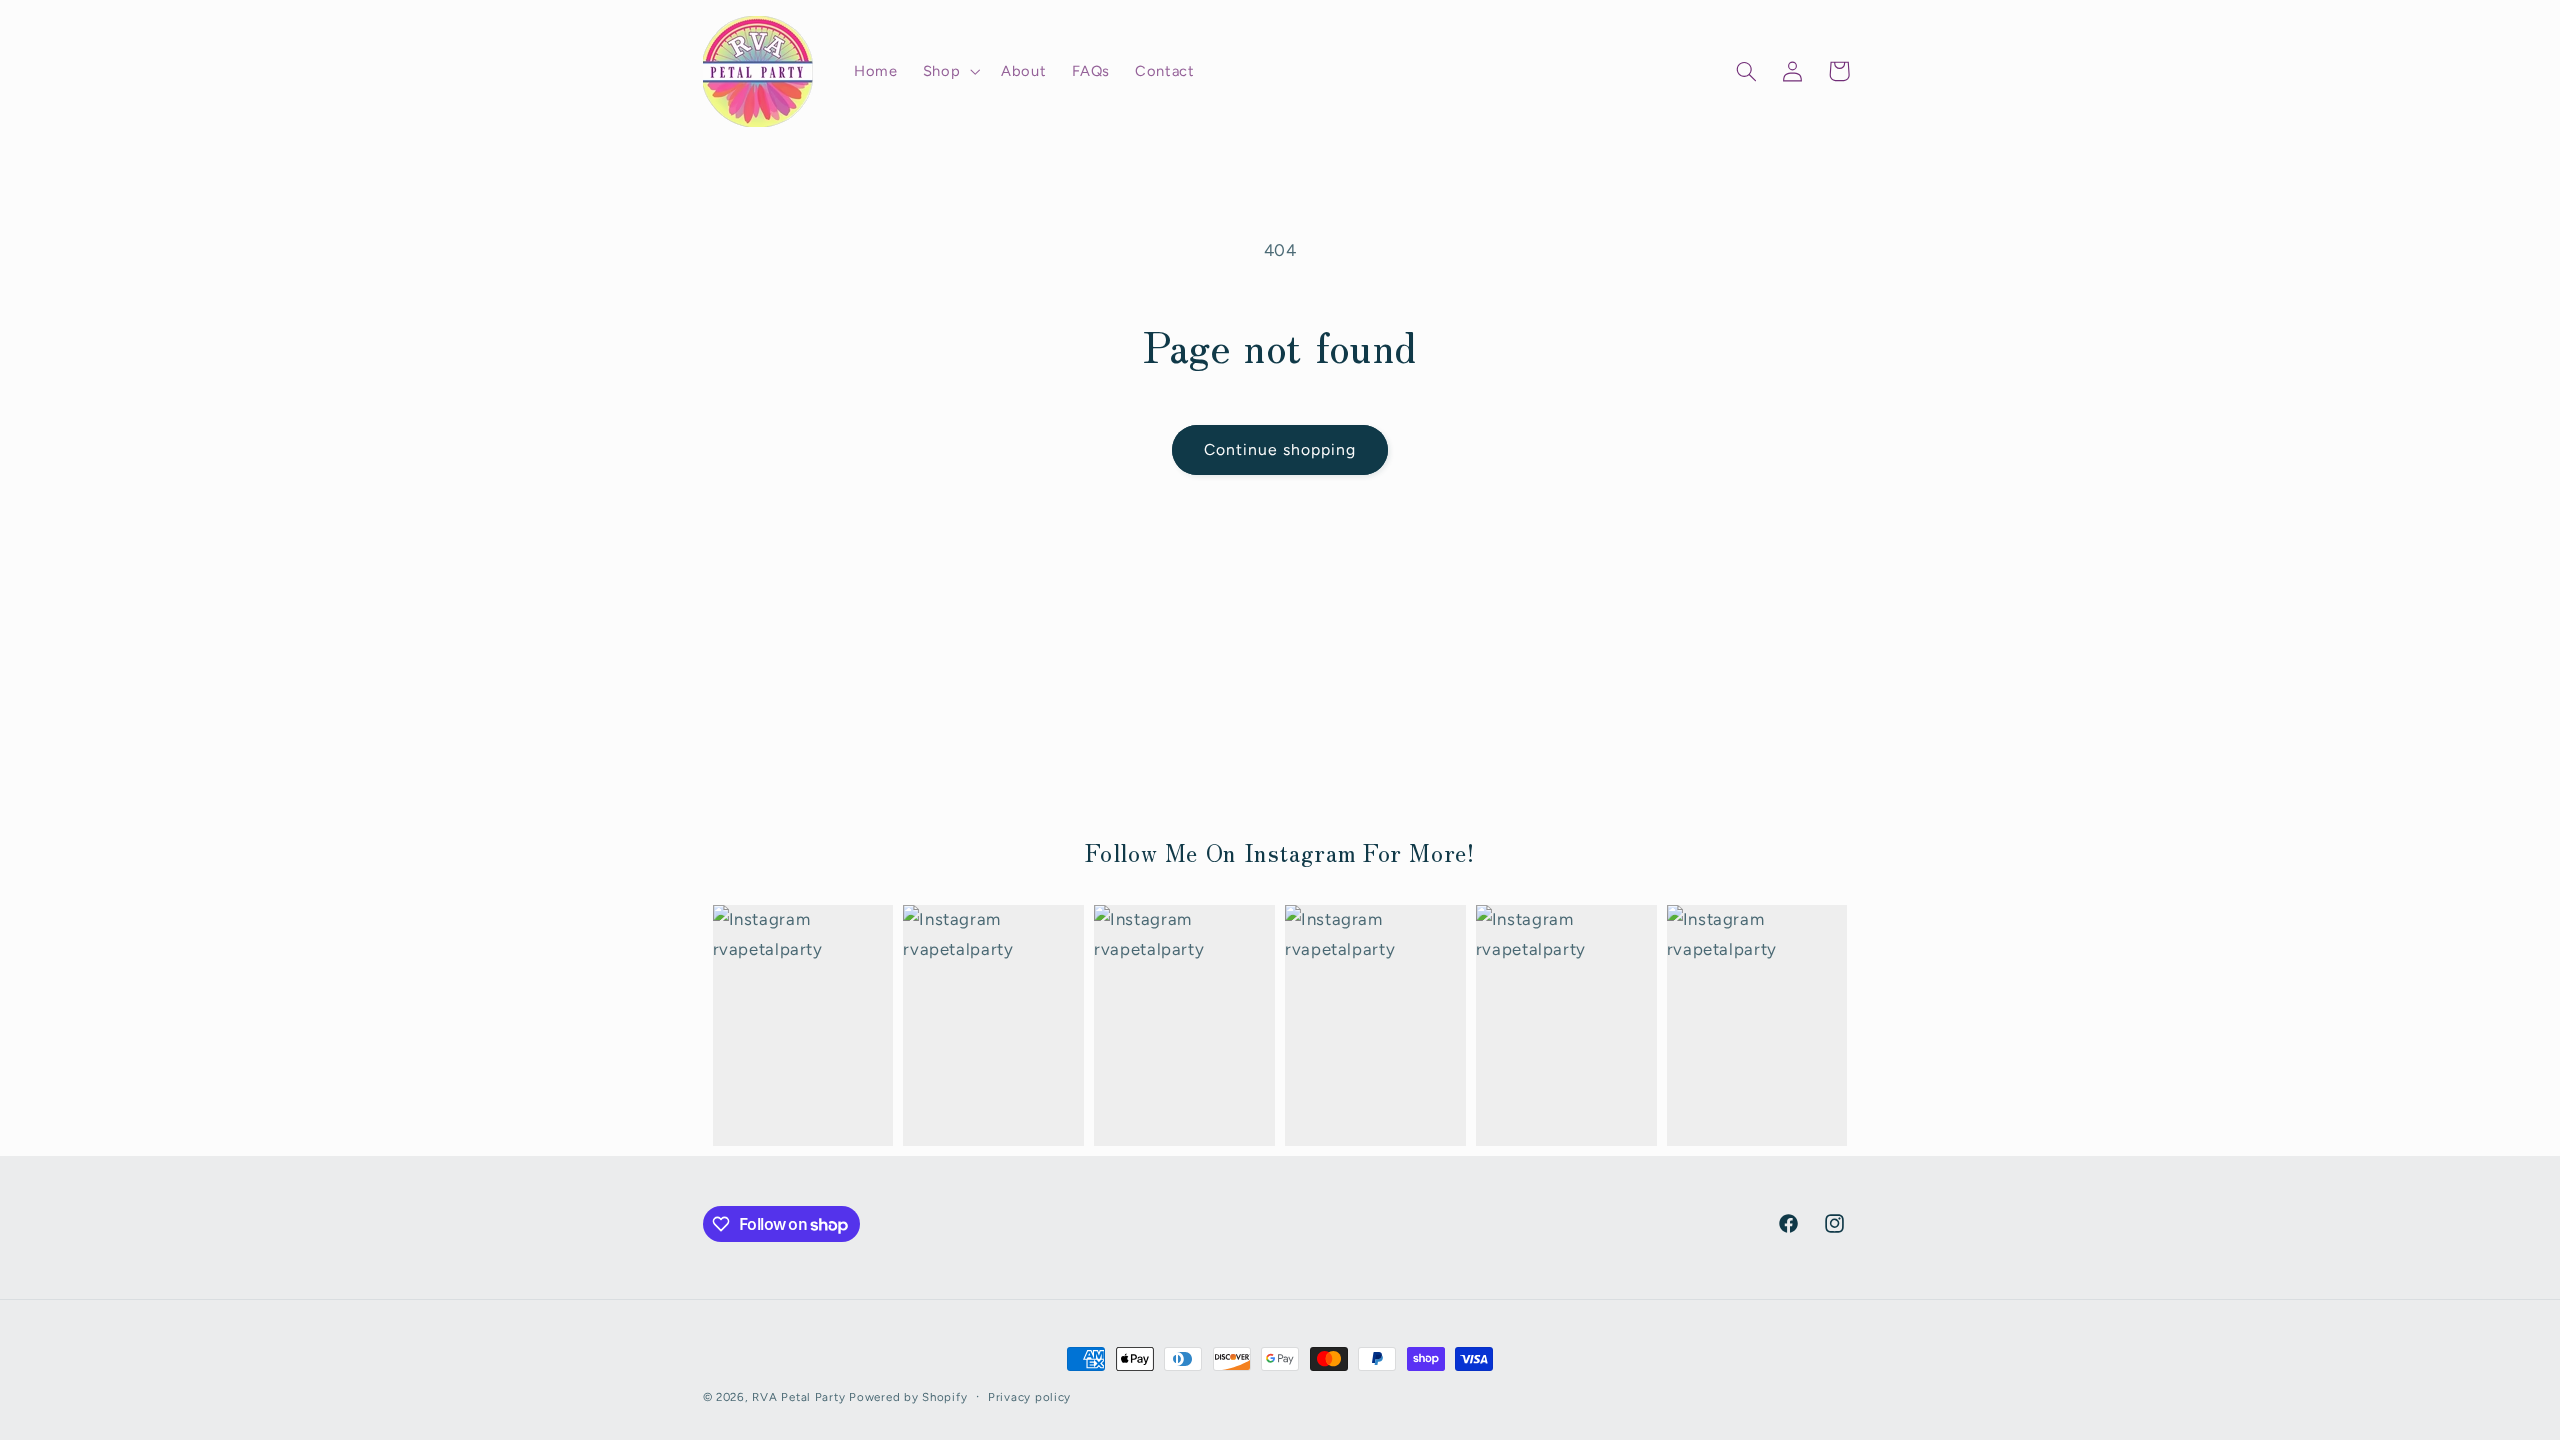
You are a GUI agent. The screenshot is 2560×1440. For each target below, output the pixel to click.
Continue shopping (1280, 449)
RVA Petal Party (798, 1397)
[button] (949, 71)
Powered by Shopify (908, 1397)
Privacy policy (1029, 1397)
